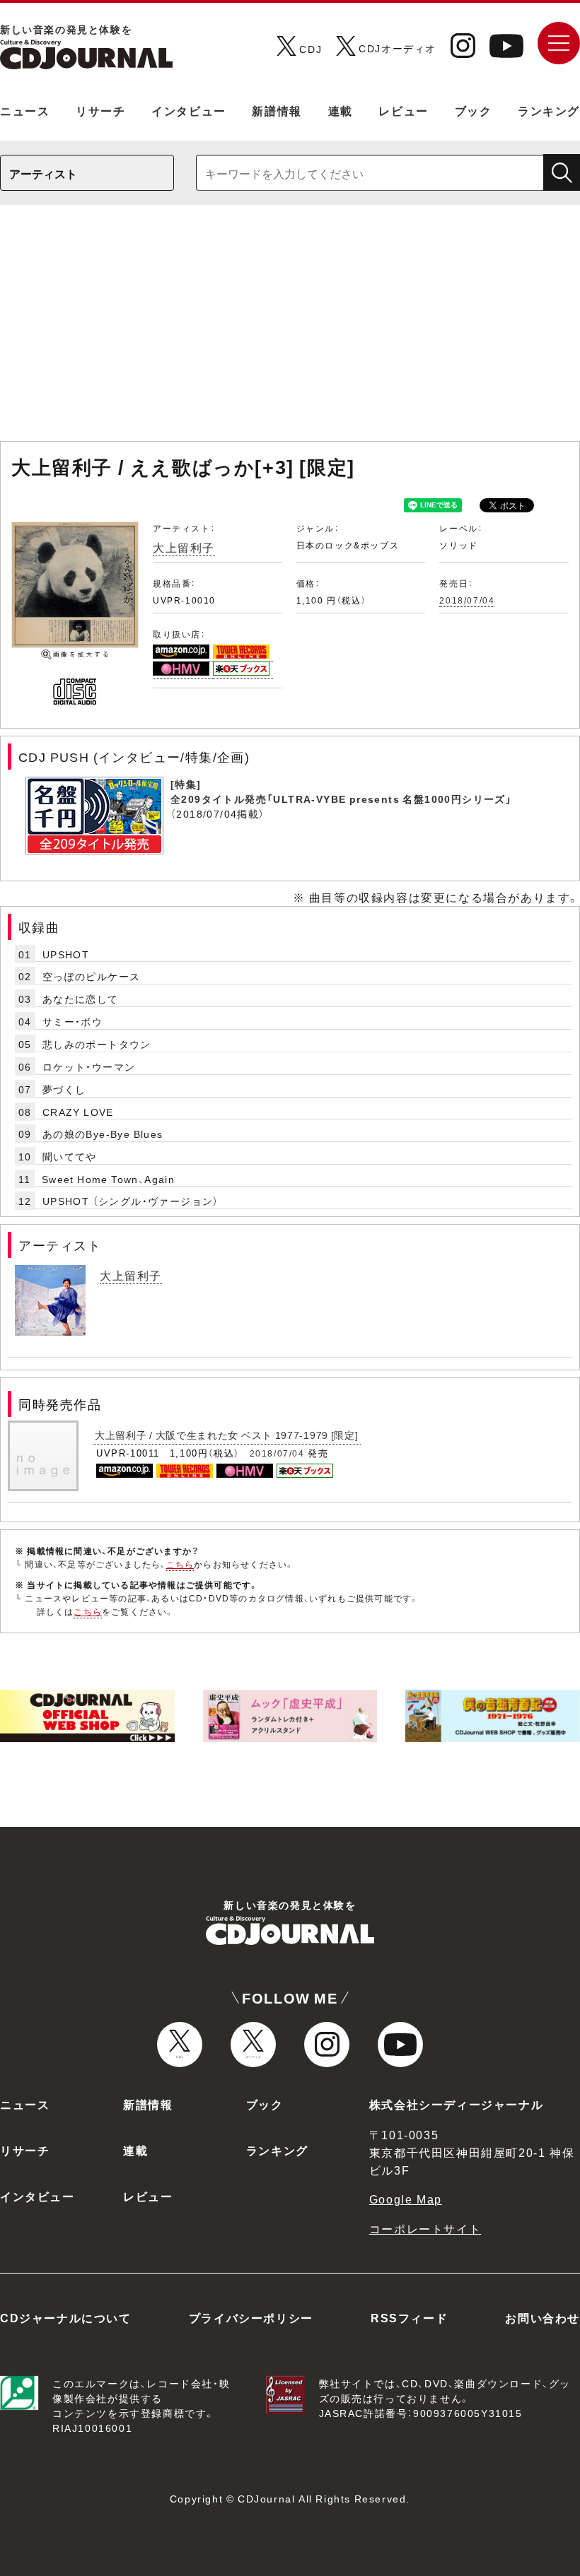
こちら (180, 1564)
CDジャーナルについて (66, 2317)
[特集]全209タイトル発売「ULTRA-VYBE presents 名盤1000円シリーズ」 (341, 791)
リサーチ (100, 110)
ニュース (25, 110)
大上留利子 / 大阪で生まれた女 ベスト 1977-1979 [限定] (227, 1435)
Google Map (406, 2199)
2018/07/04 (467, 600)
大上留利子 (184, 547)
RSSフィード (409, 2317)
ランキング (549, 110)
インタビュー (189, 110)
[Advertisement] (290, 330)
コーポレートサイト (425, 2228)
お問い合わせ (543, 2317)
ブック (474, 110)
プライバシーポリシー (251, 2317)
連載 (341, 110)
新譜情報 (277, 110)
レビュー (403, 110)
